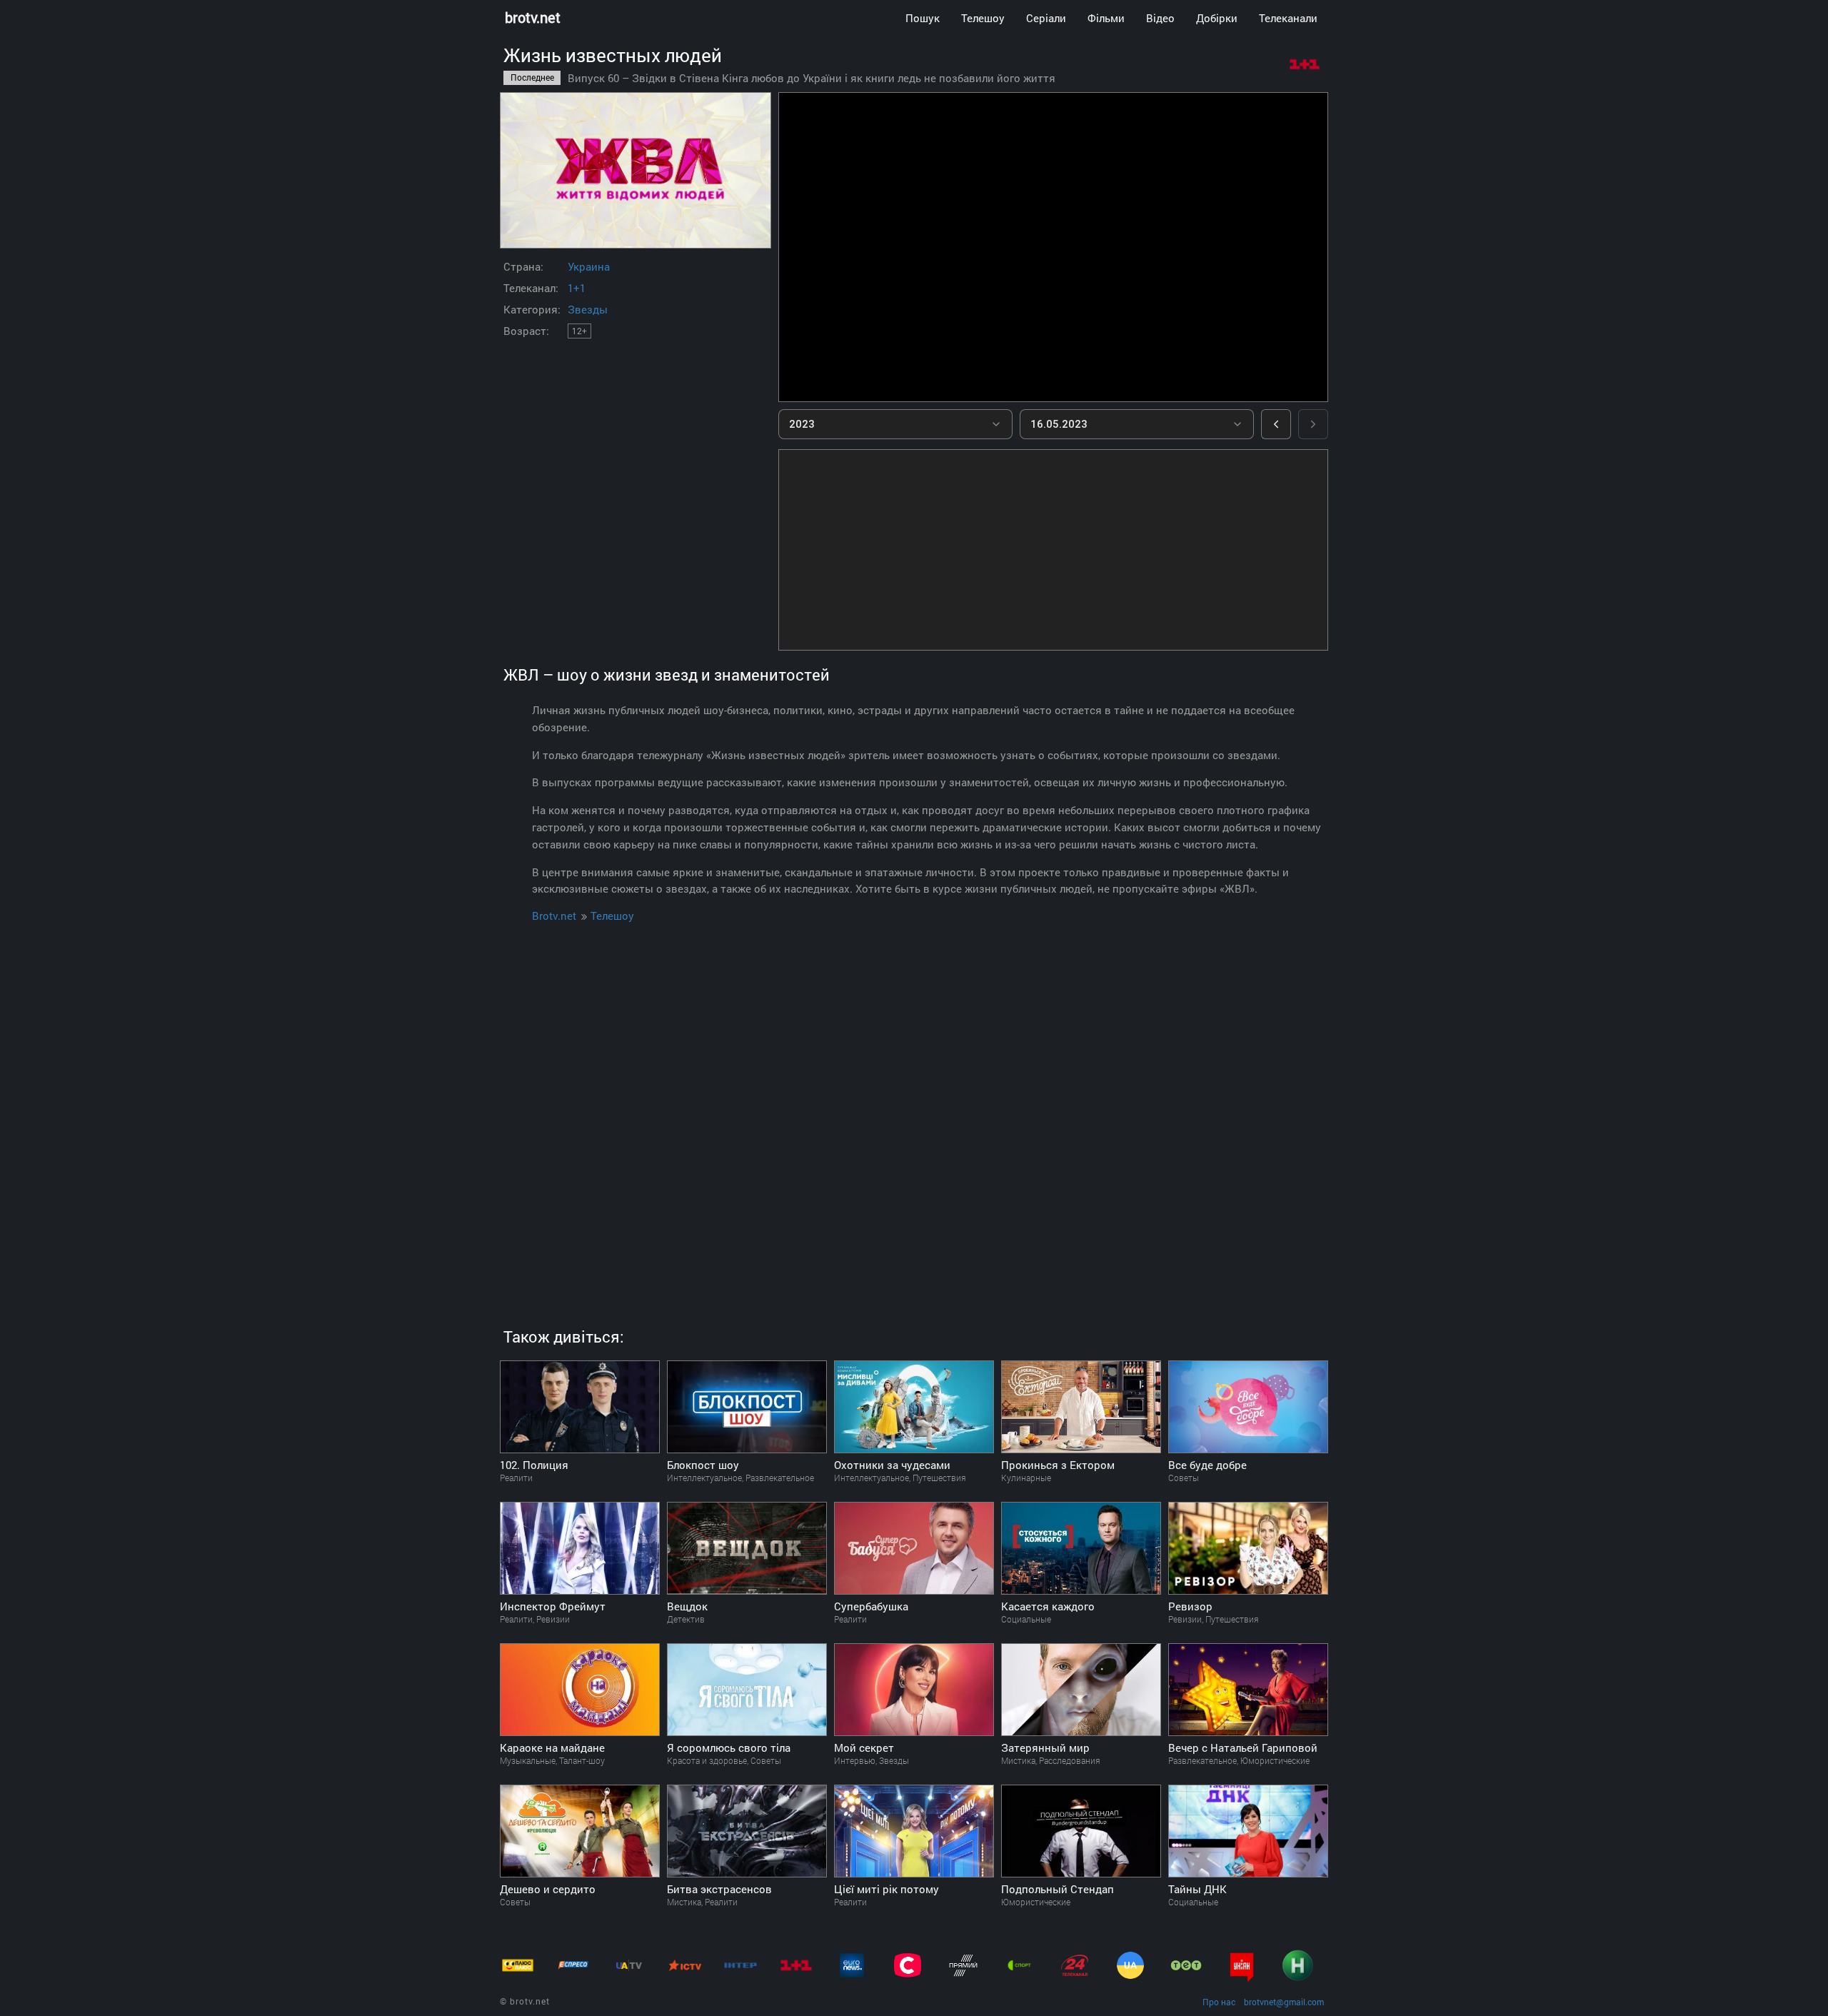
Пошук (923, 18)
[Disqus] (914, 1108)
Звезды (588, 309)
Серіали (1046, 18)
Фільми (1106, 18)
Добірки (1217, 18)
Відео (1160, 18)
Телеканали (1288, 18)
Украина (589, 266)
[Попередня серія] (1276, 424)
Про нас (1219, 2002)
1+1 (577, 288)
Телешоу (983, 18)
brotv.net (533, 17)
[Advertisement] (1053, 550)
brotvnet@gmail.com (1284, 2002)
